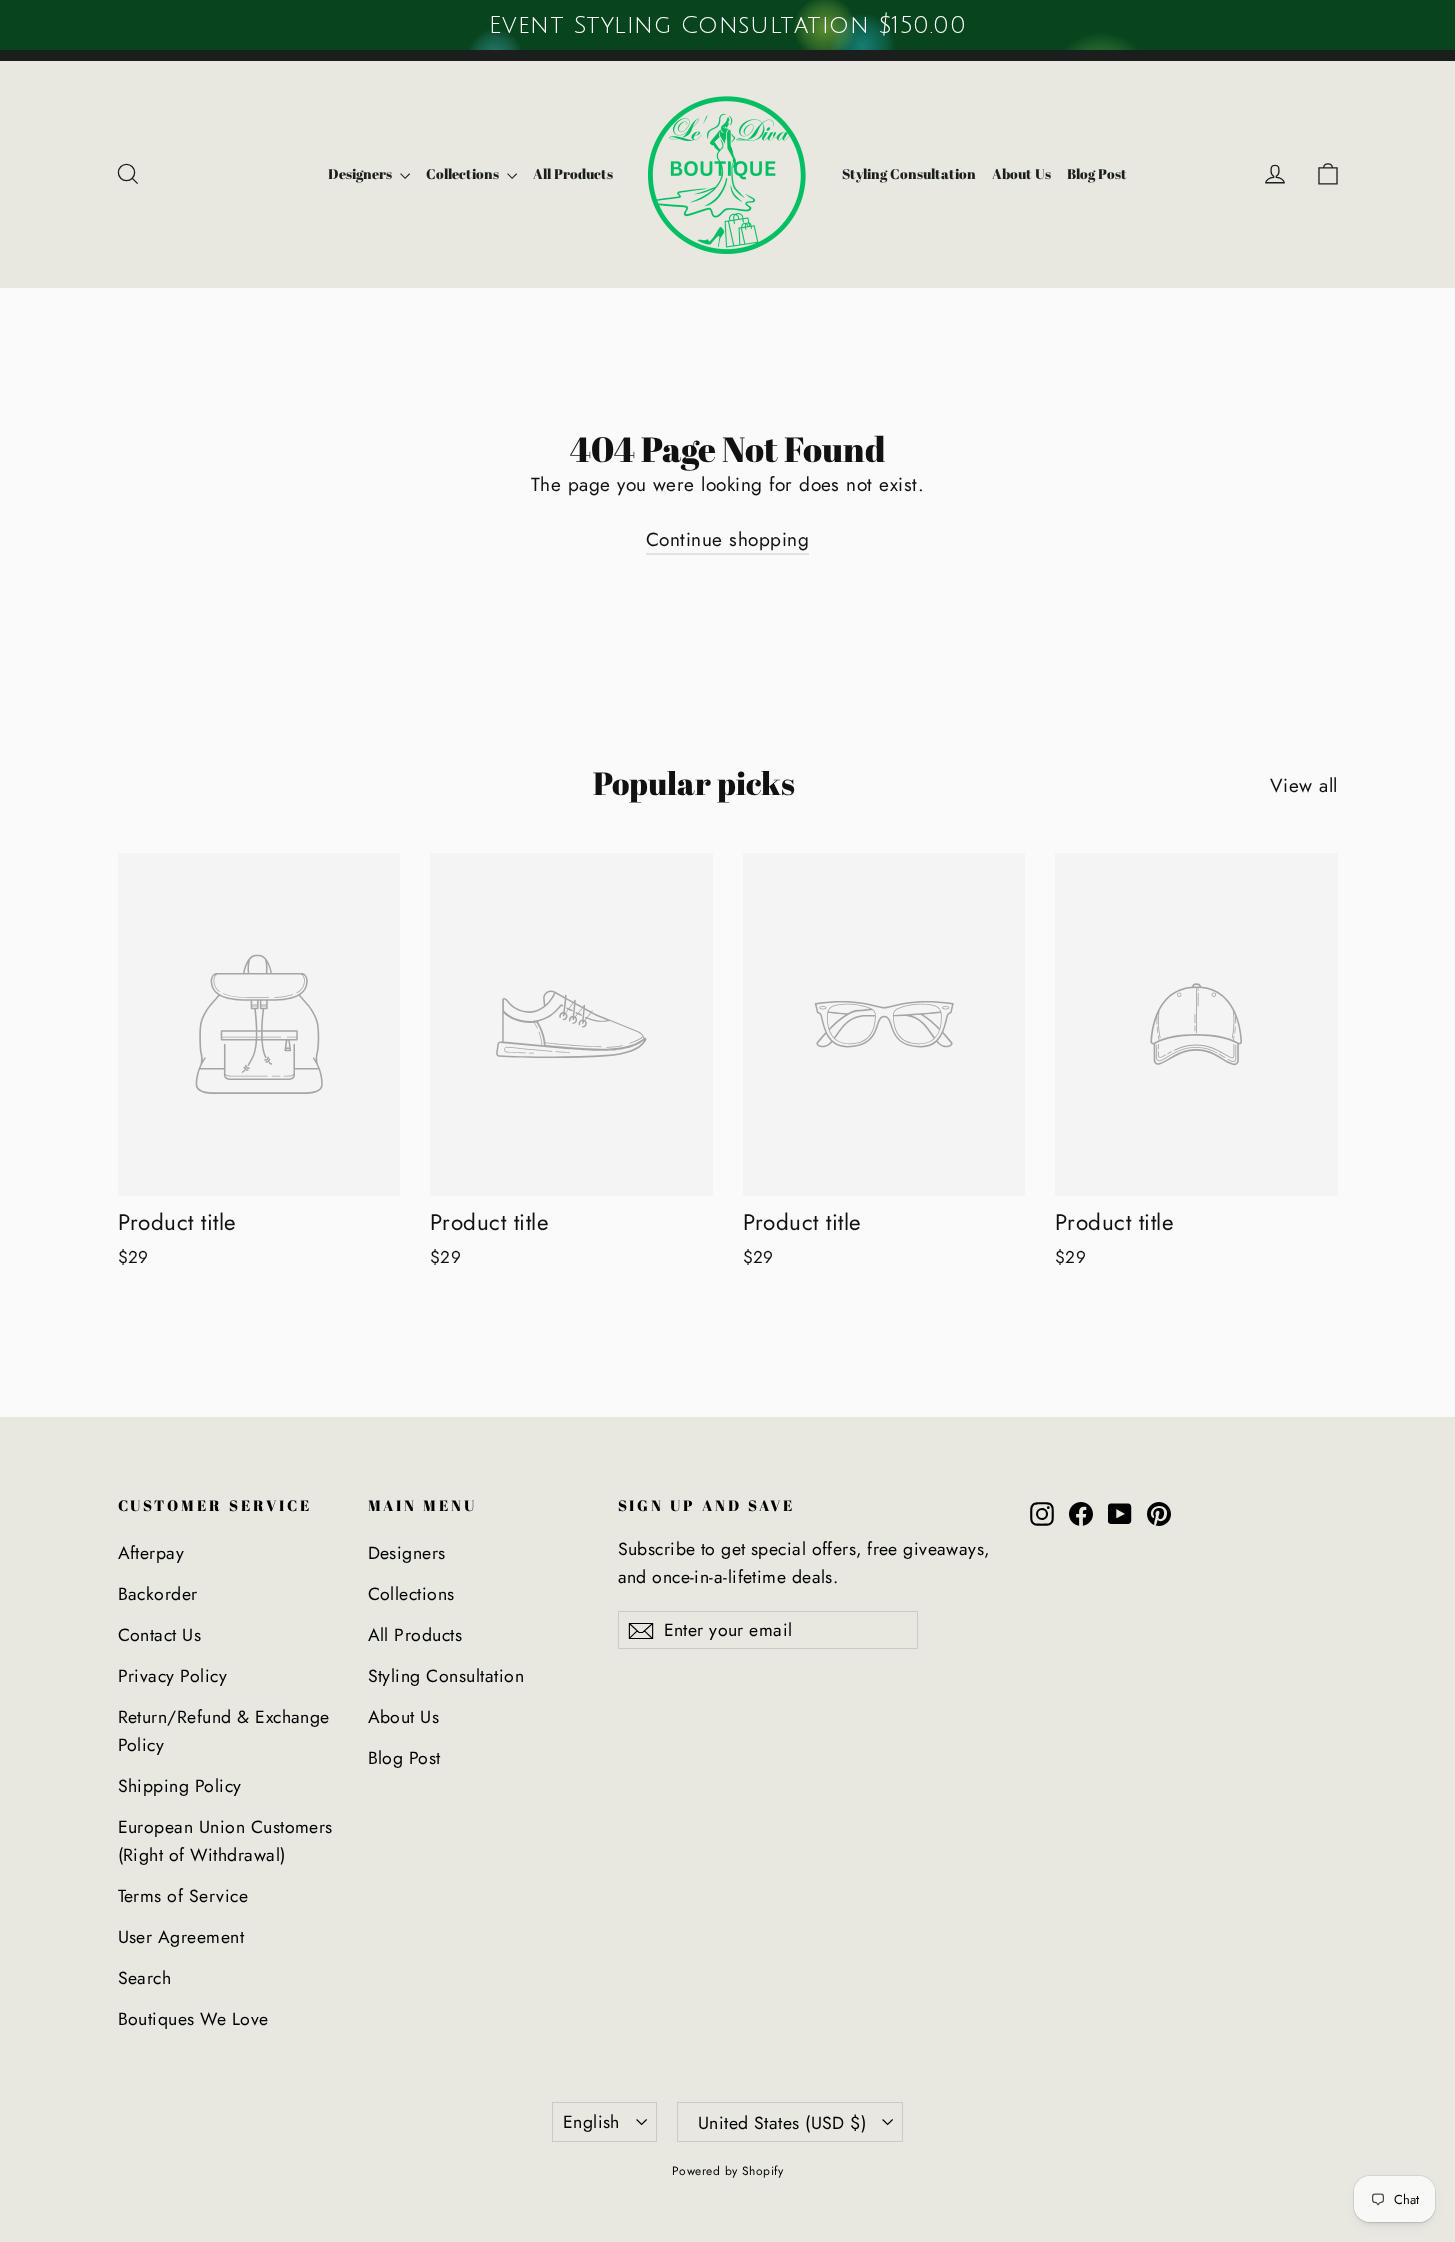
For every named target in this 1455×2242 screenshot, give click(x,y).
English (591, 2122)
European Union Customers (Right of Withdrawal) (225, 1841)
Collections (464, 173)
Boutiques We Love (193, 2019)
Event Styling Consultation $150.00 (727, 25)
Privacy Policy (173, 1676)
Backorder (158, 1594)
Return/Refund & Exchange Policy (224, 1731)
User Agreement (181, 1937)
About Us (1021, 173)
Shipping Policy (180, 1786)
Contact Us (160, 1635)
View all (1304, 785)
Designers (361, 173)
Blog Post (1097, 173)
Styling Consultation (909, 173)
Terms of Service (183, 1896)
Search (145, 1978)
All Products (573, 173)
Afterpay (151, 1553)
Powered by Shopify (728, 2171)
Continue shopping (727, 539)
